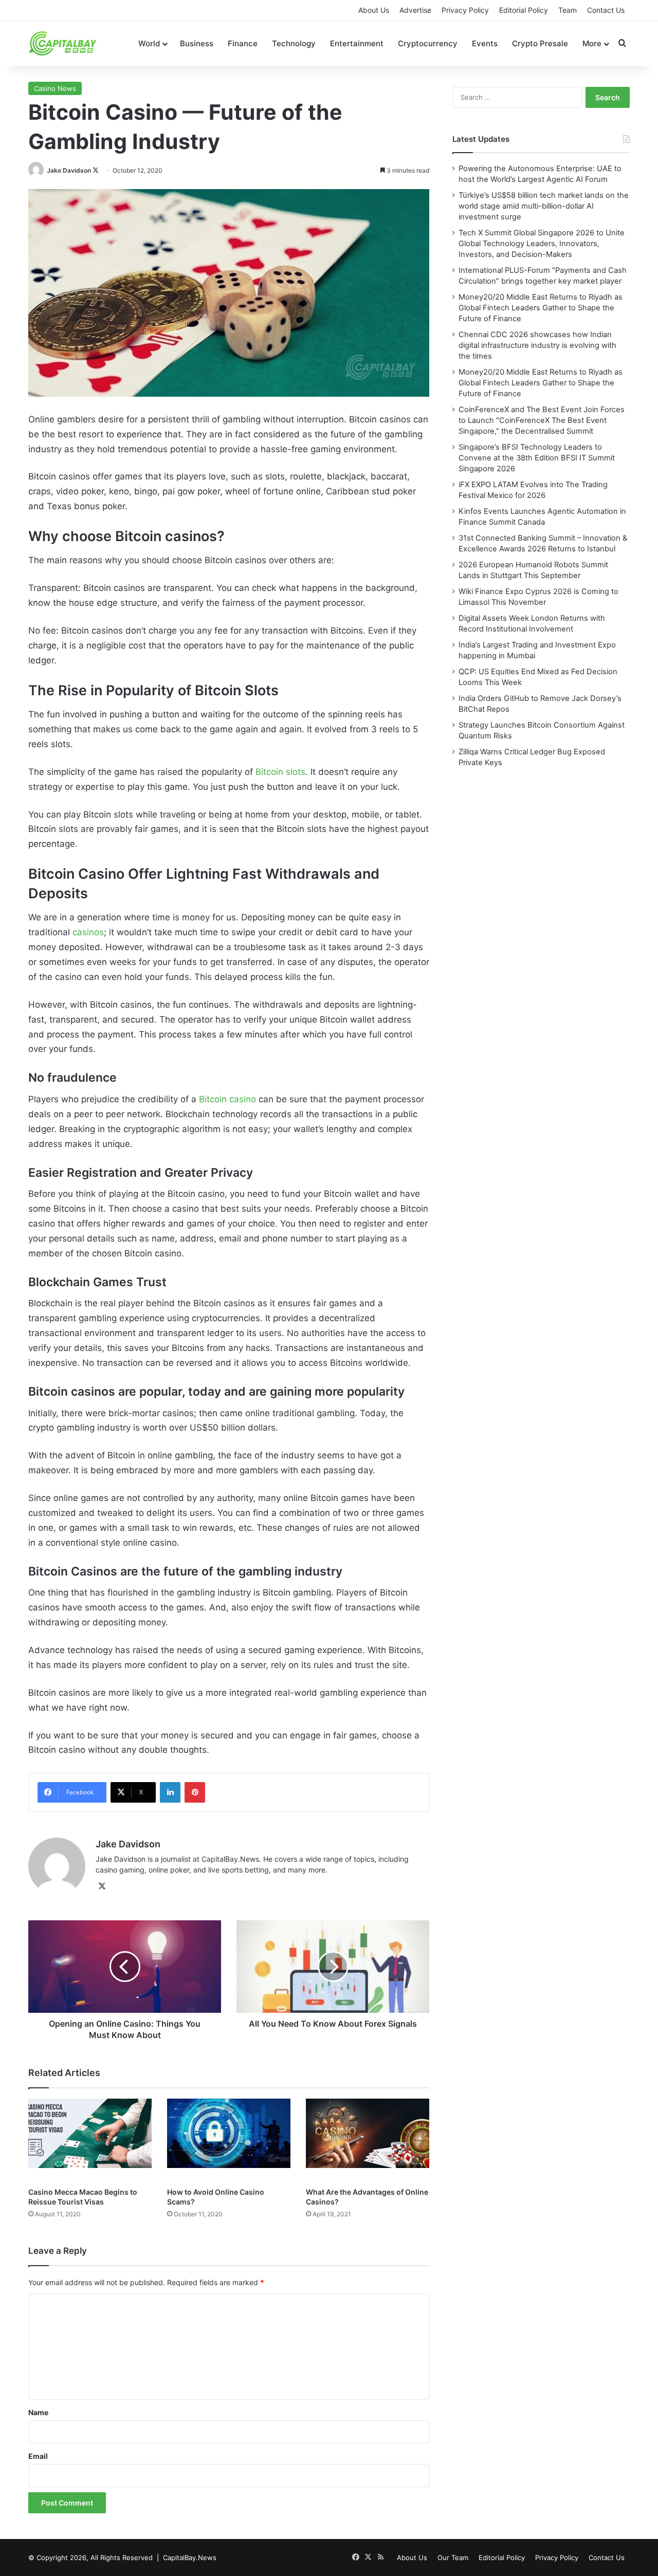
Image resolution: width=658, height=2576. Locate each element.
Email (38, 2456)
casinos (88, 932)
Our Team (453, 2558)
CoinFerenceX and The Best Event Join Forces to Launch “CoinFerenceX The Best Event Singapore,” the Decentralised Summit (542, 420)
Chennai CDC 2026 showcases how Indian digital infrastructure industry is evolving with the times (537, 345)
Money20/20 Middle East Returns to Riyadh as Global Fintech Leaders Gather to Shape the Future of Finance (541, 308)
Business (197, 43)
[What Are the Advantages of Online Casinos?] (368, 2140)
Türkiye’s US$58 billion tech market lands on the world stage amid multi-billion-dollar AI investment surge (544, 206)
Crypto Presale (540, 43)
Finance (243, 43)
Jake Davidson (69, 170)
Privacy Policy (465, 10)
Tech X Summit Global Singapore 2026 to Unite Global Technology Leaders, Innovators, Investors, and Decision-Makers (542, 244)
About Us (374, 10)
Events (485, 43)
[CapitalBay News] (63, 43)
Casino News (55, 88)
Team (568, 10)
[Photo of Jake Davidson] (37, 170)
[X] (102, 1886)
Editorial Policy (524, 10)
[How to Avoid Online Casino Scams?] (229, 2140)
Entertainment (357, 43)
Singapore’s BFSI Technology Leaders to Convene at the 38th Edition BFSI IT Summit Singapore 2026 (537, 458)
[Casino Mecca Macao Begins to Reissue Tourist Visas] (90, 2140)
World (149, 43)
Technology (294, 43)
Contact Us (606, 10)
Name (38, 2412)
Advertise (415, 10)
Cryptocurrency (428, 43)
